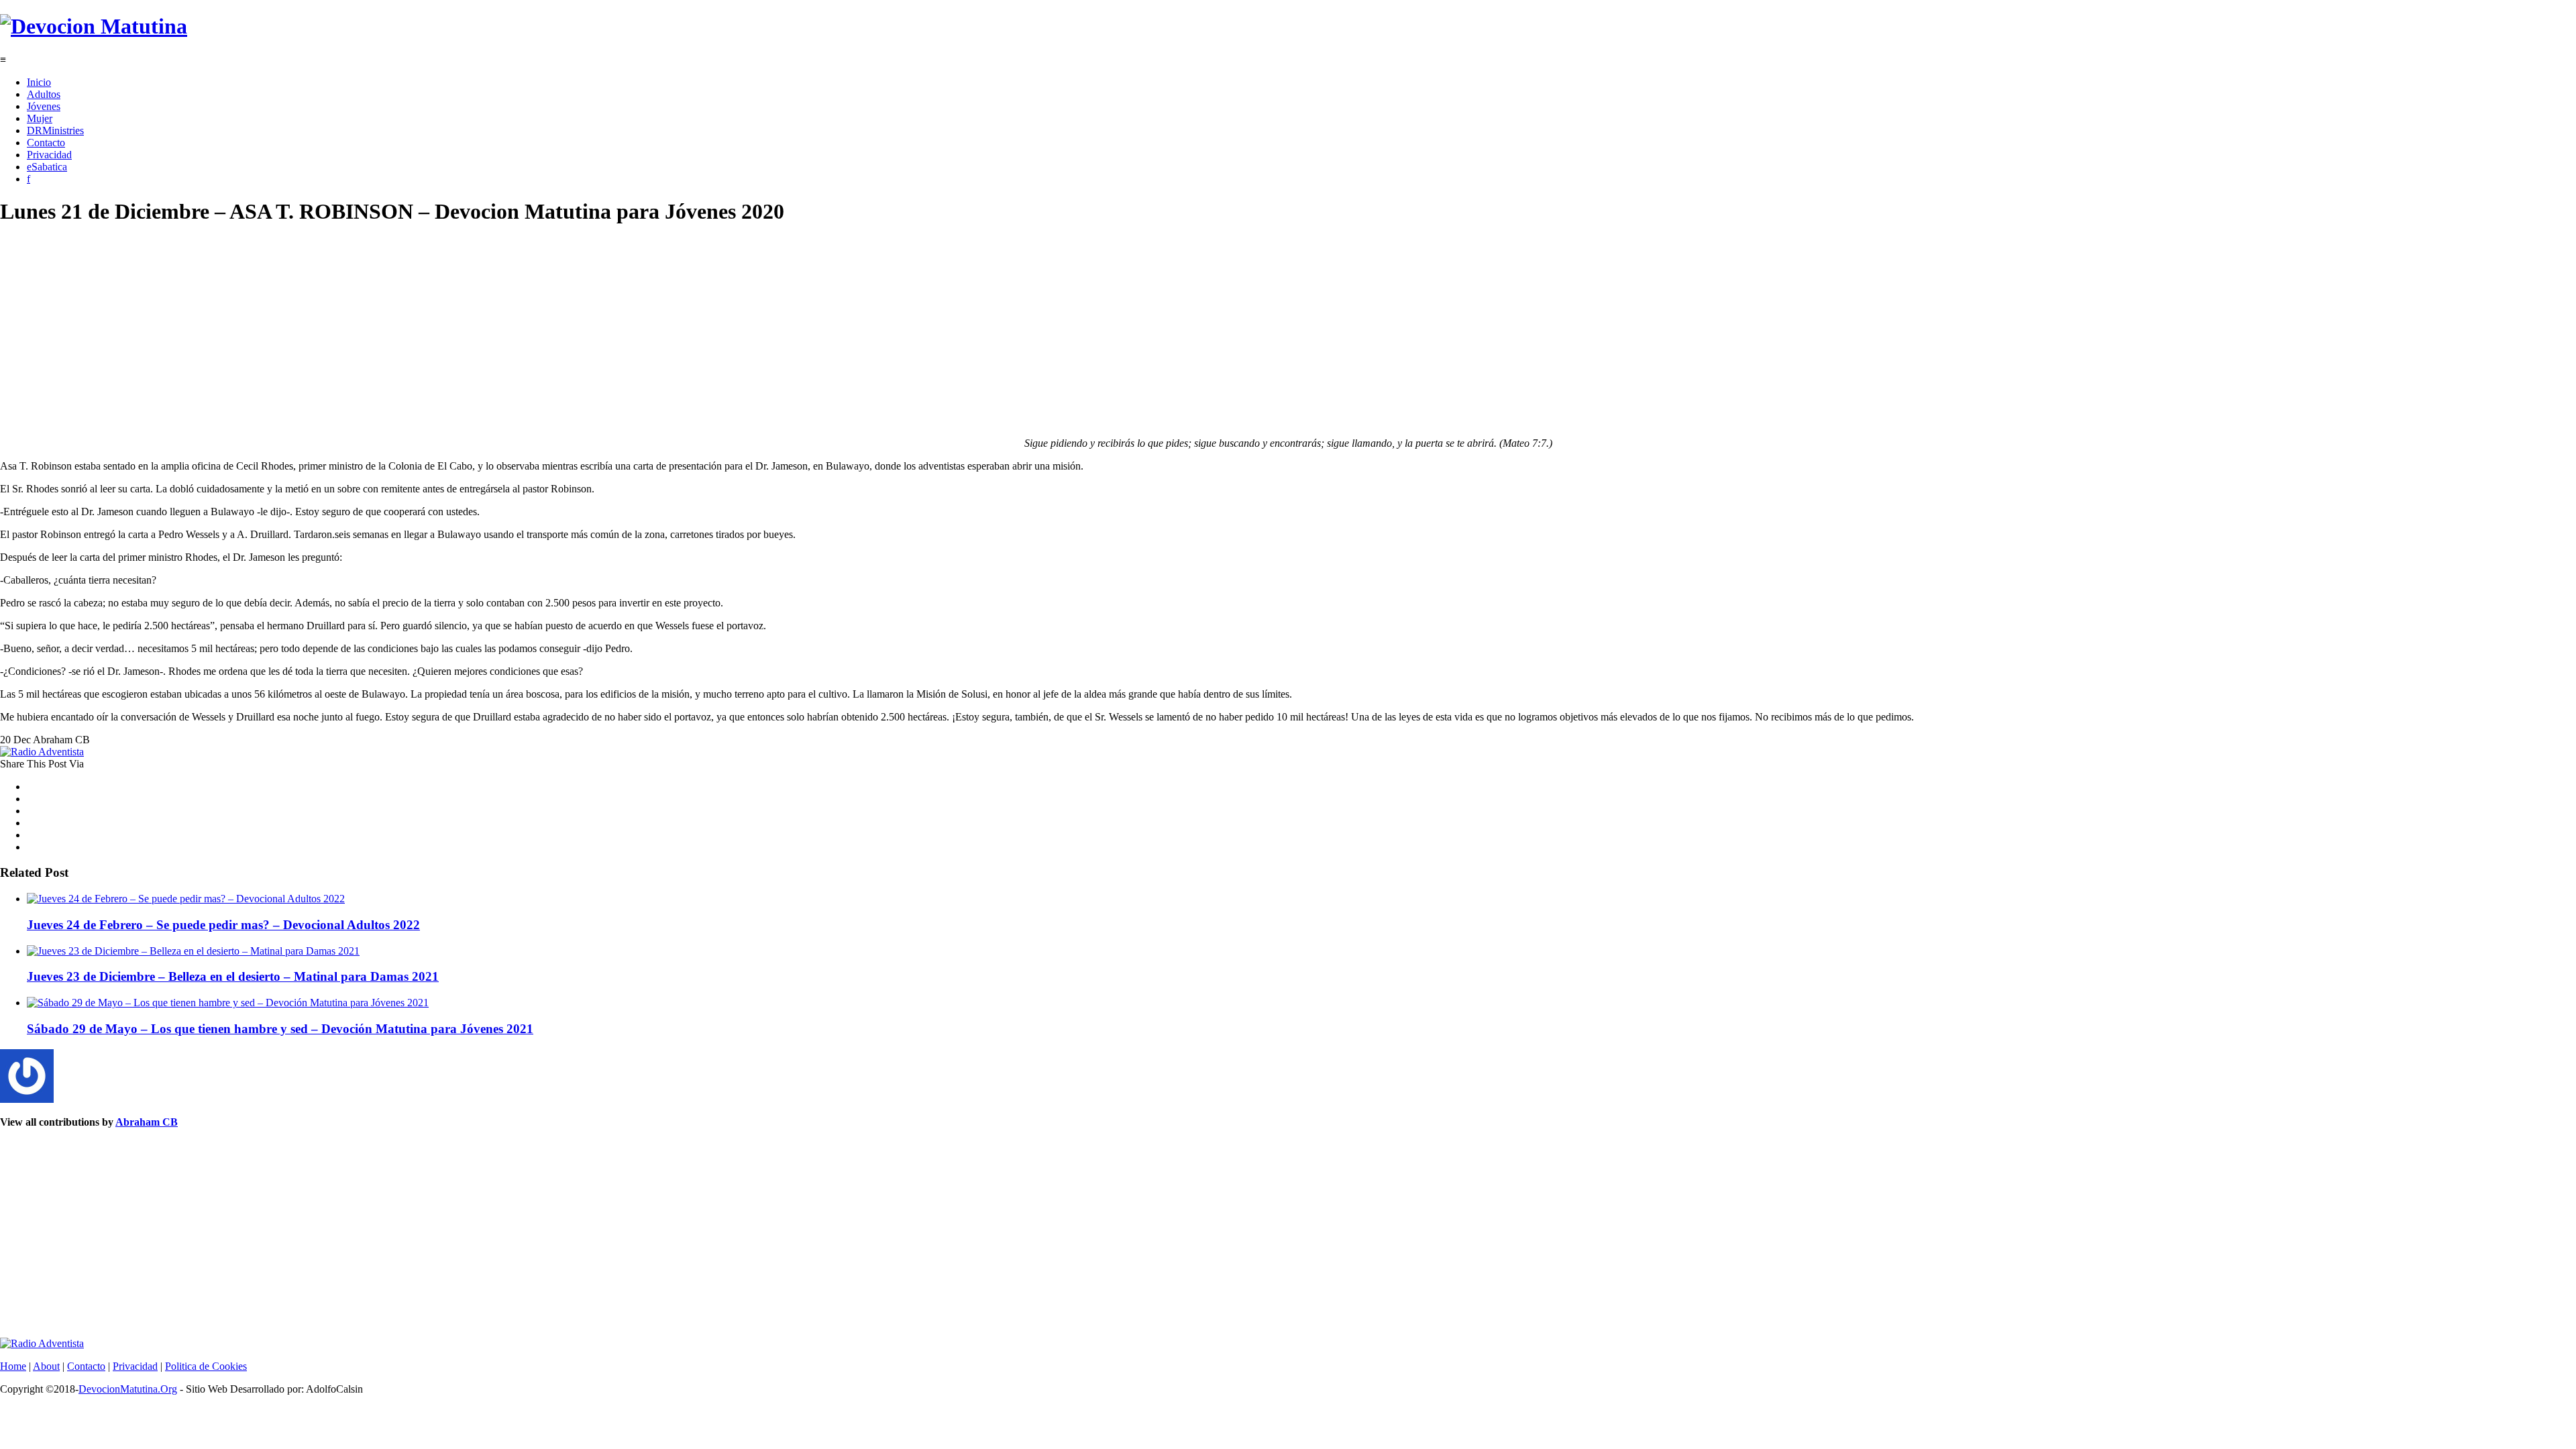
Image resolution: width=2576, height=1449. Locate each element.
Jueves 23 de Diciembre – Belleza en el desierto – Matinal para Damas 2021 (233, 976)
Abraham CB (147, 1122)
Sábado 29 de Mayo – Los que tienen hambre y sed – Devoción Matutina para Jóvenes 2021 (280, 1029)
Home (13, 1366)
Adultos (44, 94)
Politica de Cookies (206, 1366)
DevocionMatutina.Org (128, 1389)
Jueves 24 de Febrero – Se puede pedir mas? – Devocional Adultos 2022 (223, 925)
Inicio (39, 82)
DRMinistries (55, 130)
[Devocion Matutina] (94, 26)
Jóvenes (44, 106)
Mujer (40, 118)
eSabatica (47, 167)
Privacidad (49, 155)
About (46, 1366)
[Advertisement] (402, 333)
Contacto (46, 143)
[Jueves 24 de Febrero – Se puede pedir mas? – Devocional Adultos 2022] (186, 899)
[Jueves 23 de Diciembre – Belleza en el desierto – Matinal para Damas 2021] (193, 951)
